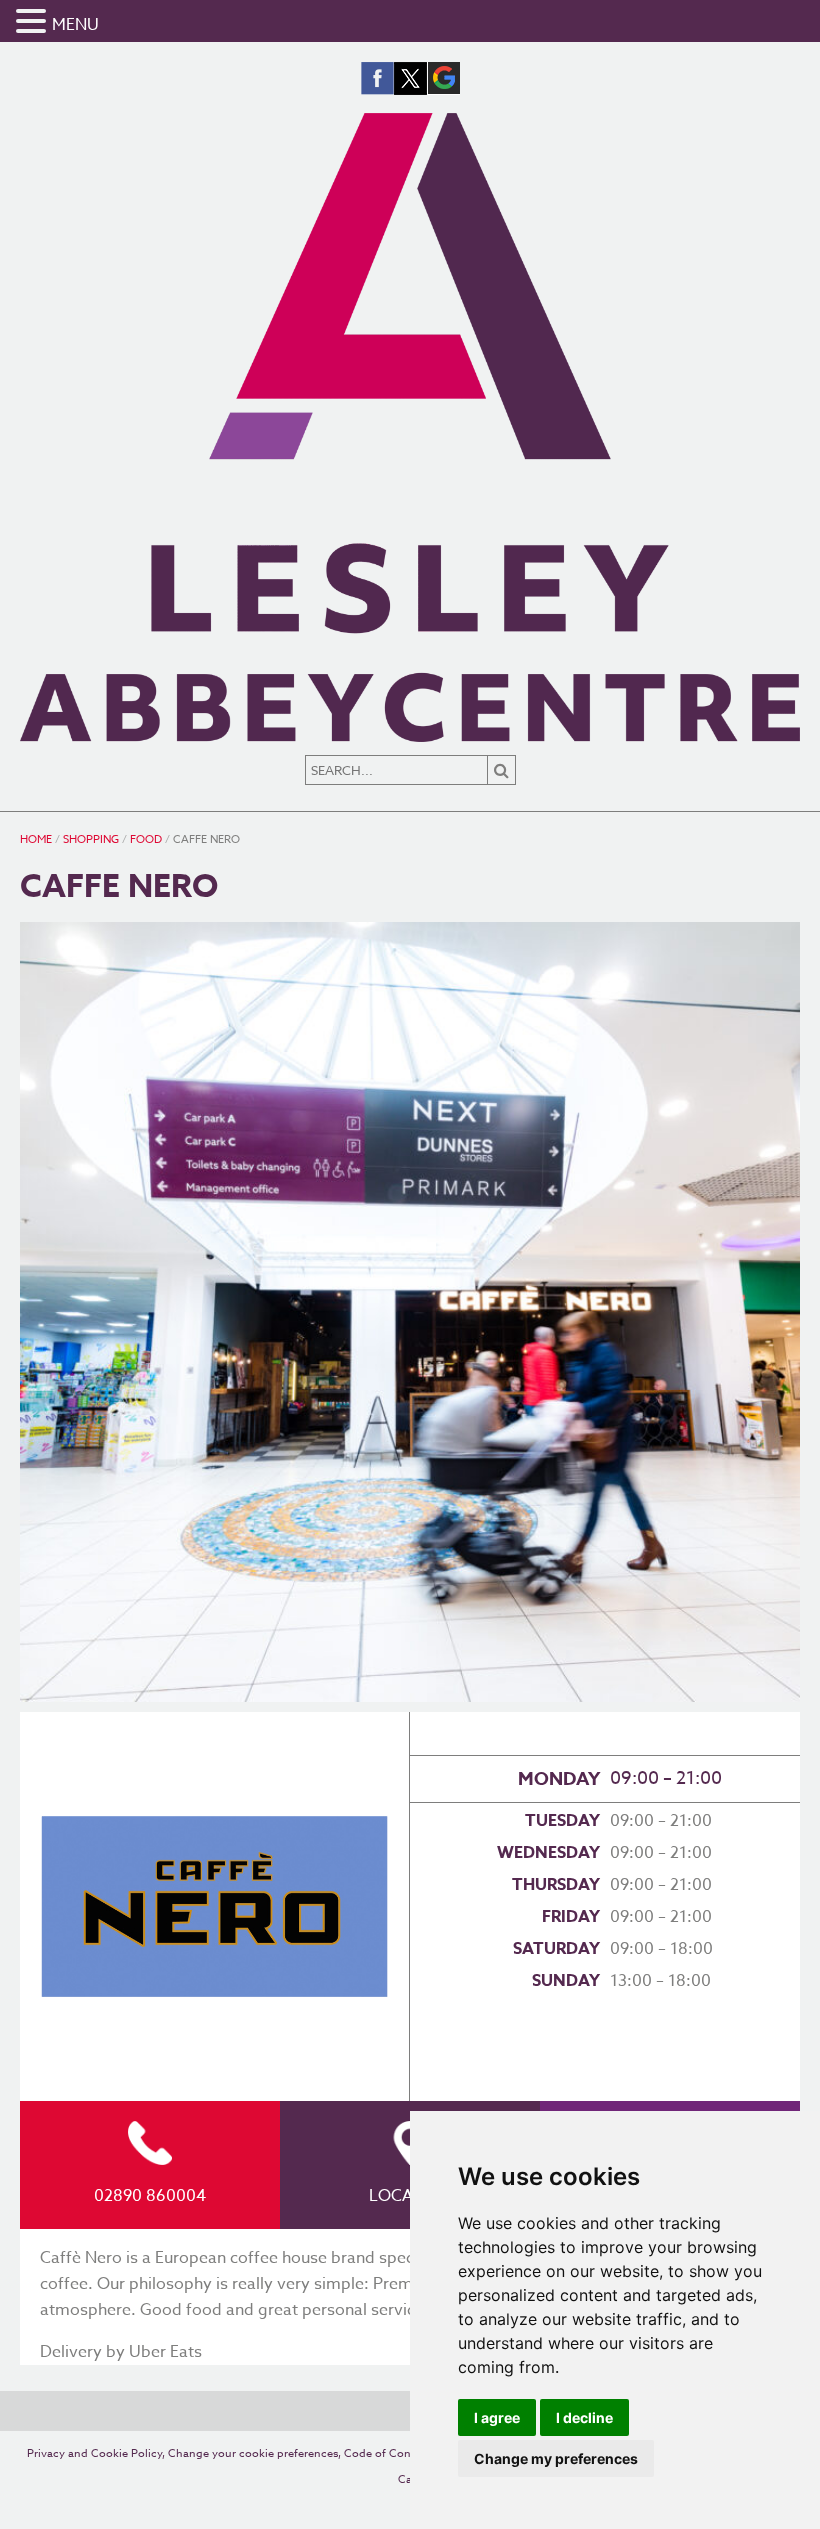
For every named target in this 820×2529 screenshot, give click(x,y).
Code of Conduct (389, 2453)
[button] (34, 23)
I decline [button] (584, 2417)
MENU (75, 25)
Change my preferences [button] (556, 2458)
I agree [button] (497, 2417)
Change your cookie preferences (253, 2453)
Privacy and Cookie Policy (94, 2453)
